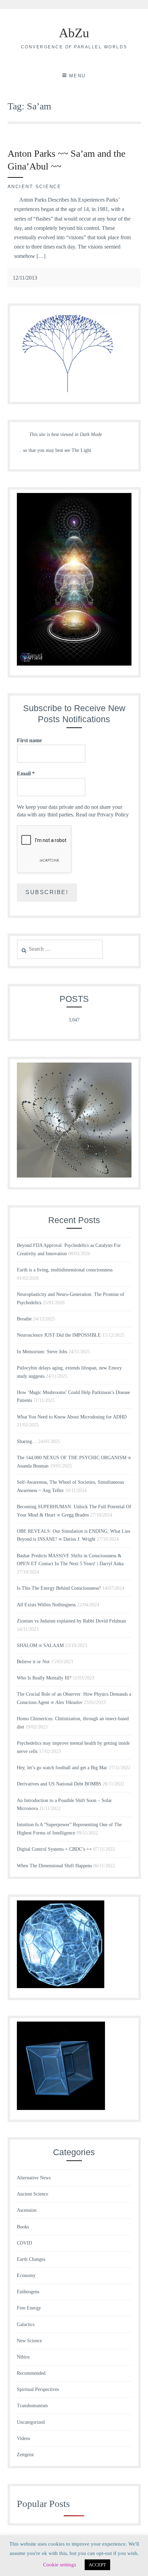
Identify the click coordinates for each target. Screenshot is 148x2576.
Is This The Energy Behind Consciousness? (59, 1588)
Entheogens (28, 2292)
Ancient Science (35, 187)
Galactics (26, 2325)
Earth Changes (31, 2259)
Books (23, 2227)
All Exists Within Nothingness (46, 1605)
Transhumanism (32, 2406)
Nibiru (23, 2357)
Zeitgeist (25, 2455)
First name (29, 740)
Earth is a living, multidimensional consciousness (65, 1270)
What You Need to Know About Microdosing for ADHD (72, 1417)
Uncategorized (31, 2422)
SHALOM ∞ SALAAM (40, 1645)
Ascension (27, 2210)
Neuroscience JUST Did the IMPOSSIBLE (59, 1335)
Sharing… (27, 1441)
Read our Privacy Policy (102, 815)
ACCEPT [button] (97, 2565)
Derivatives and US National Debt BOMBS (59, 1784)
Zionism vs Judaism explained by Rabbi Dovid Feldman (71, 1621)
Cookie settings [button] (60, 2565)
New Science (29, 2341)
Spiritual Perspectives (38, 2389)
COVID (24, 2243)
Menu (77, 76)
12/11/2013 (25, 278)
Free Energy (29, 2308)
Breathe (24, 1319)
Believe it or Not (33, 1662)
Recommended (31, 2373)
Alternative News (34, 2178)
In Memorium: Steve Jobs (42, 1352)
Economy (26, 2275)
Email (26, 773)
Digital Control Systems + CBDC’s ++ (54, 1849)
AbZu (74, 33)
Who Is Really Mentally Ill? (44, 1678)
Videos (23, 2438)
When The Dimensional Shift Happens (54, 1866)
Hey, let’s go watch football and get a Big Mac (62, 1768)
